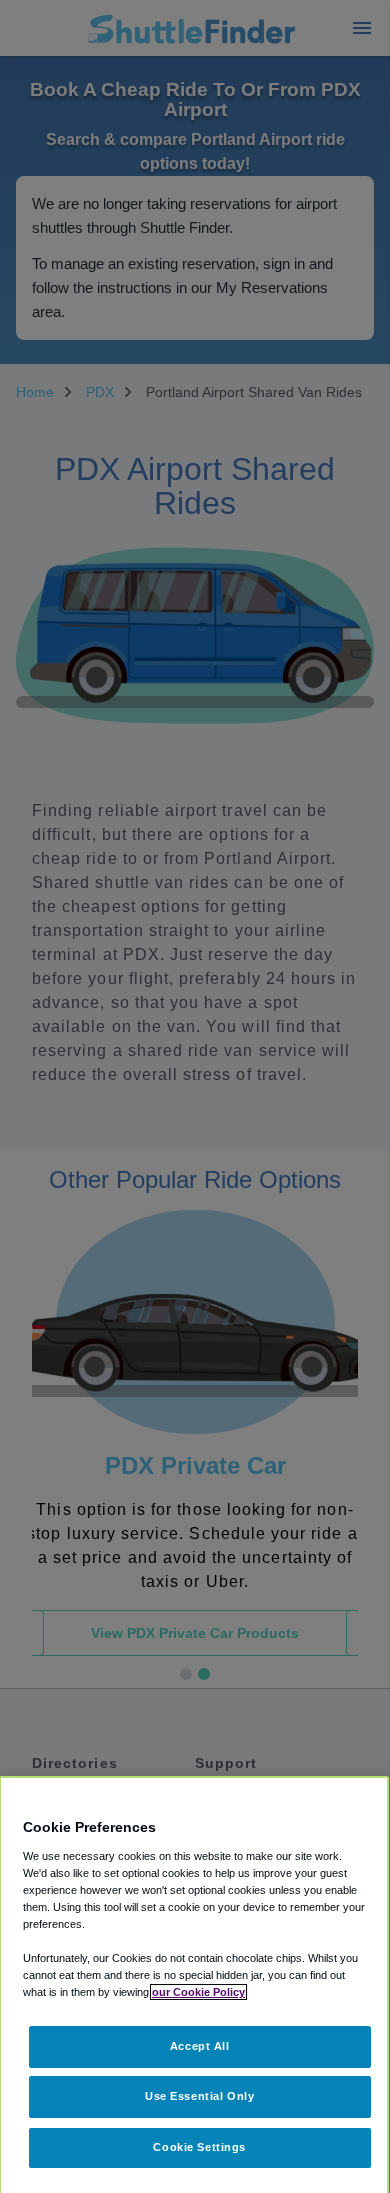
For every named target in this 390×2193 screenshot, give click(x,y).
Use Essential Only (199, 2096)
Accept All (200, 2046)
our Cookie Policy (198, 1992)
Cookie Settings (199, 2147)
